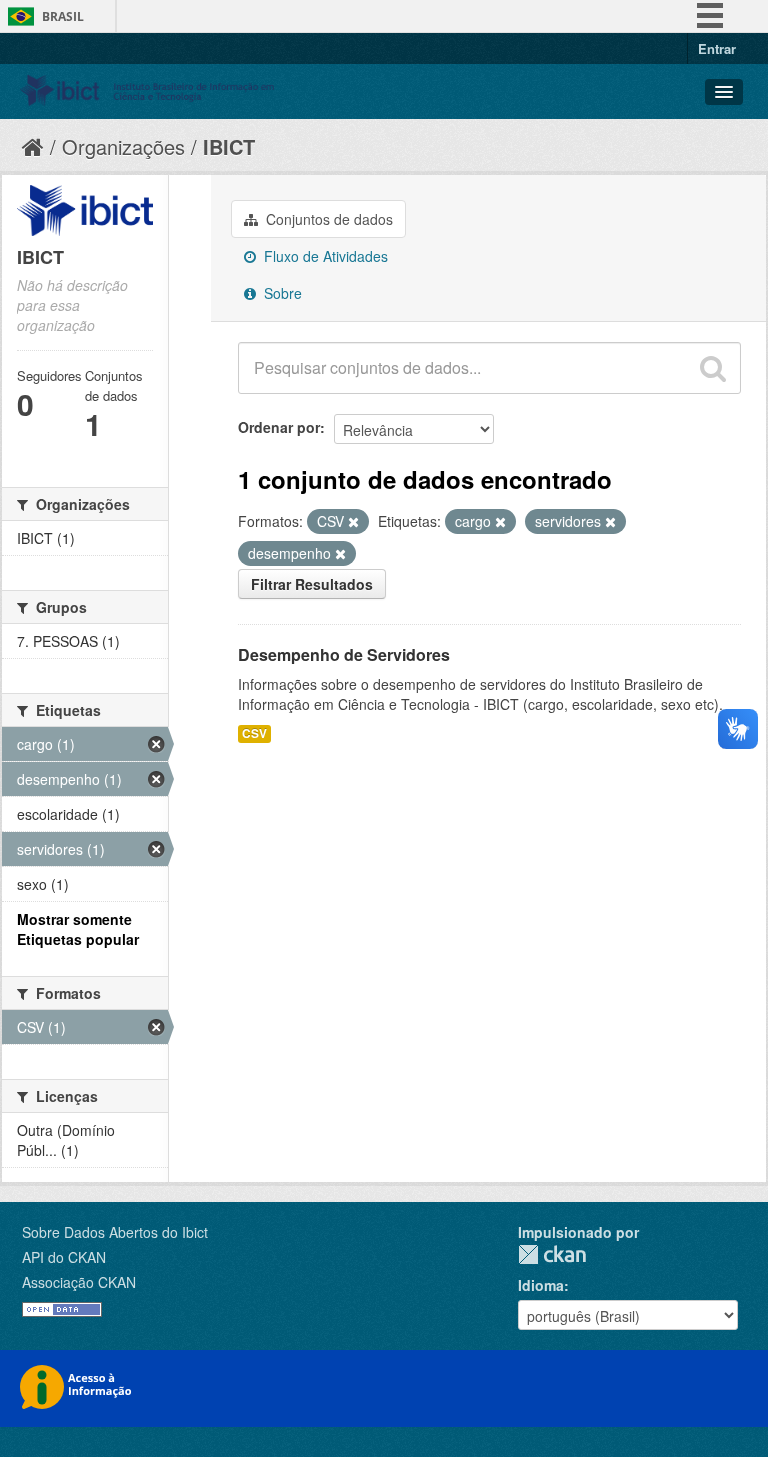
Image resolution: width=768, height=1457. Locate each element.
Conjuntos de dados (327, 219)
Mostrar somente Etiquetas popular (78, 929)
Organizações (123, 146)
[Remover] (353, 522)
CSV (254, 733)
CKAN (552, 1254)
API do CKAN (64, 1257)
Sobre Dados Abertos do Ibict (115, 1232)
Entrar (717, 48)
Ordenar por (279, 427)
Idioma (541, 1285)
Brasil (63, 16)
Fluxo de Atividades (324, 256)
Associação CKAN (79, 1282)
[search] (713, 368)
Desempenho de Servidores (344, 654)
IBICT (229, 146)
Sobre (281, 293)
